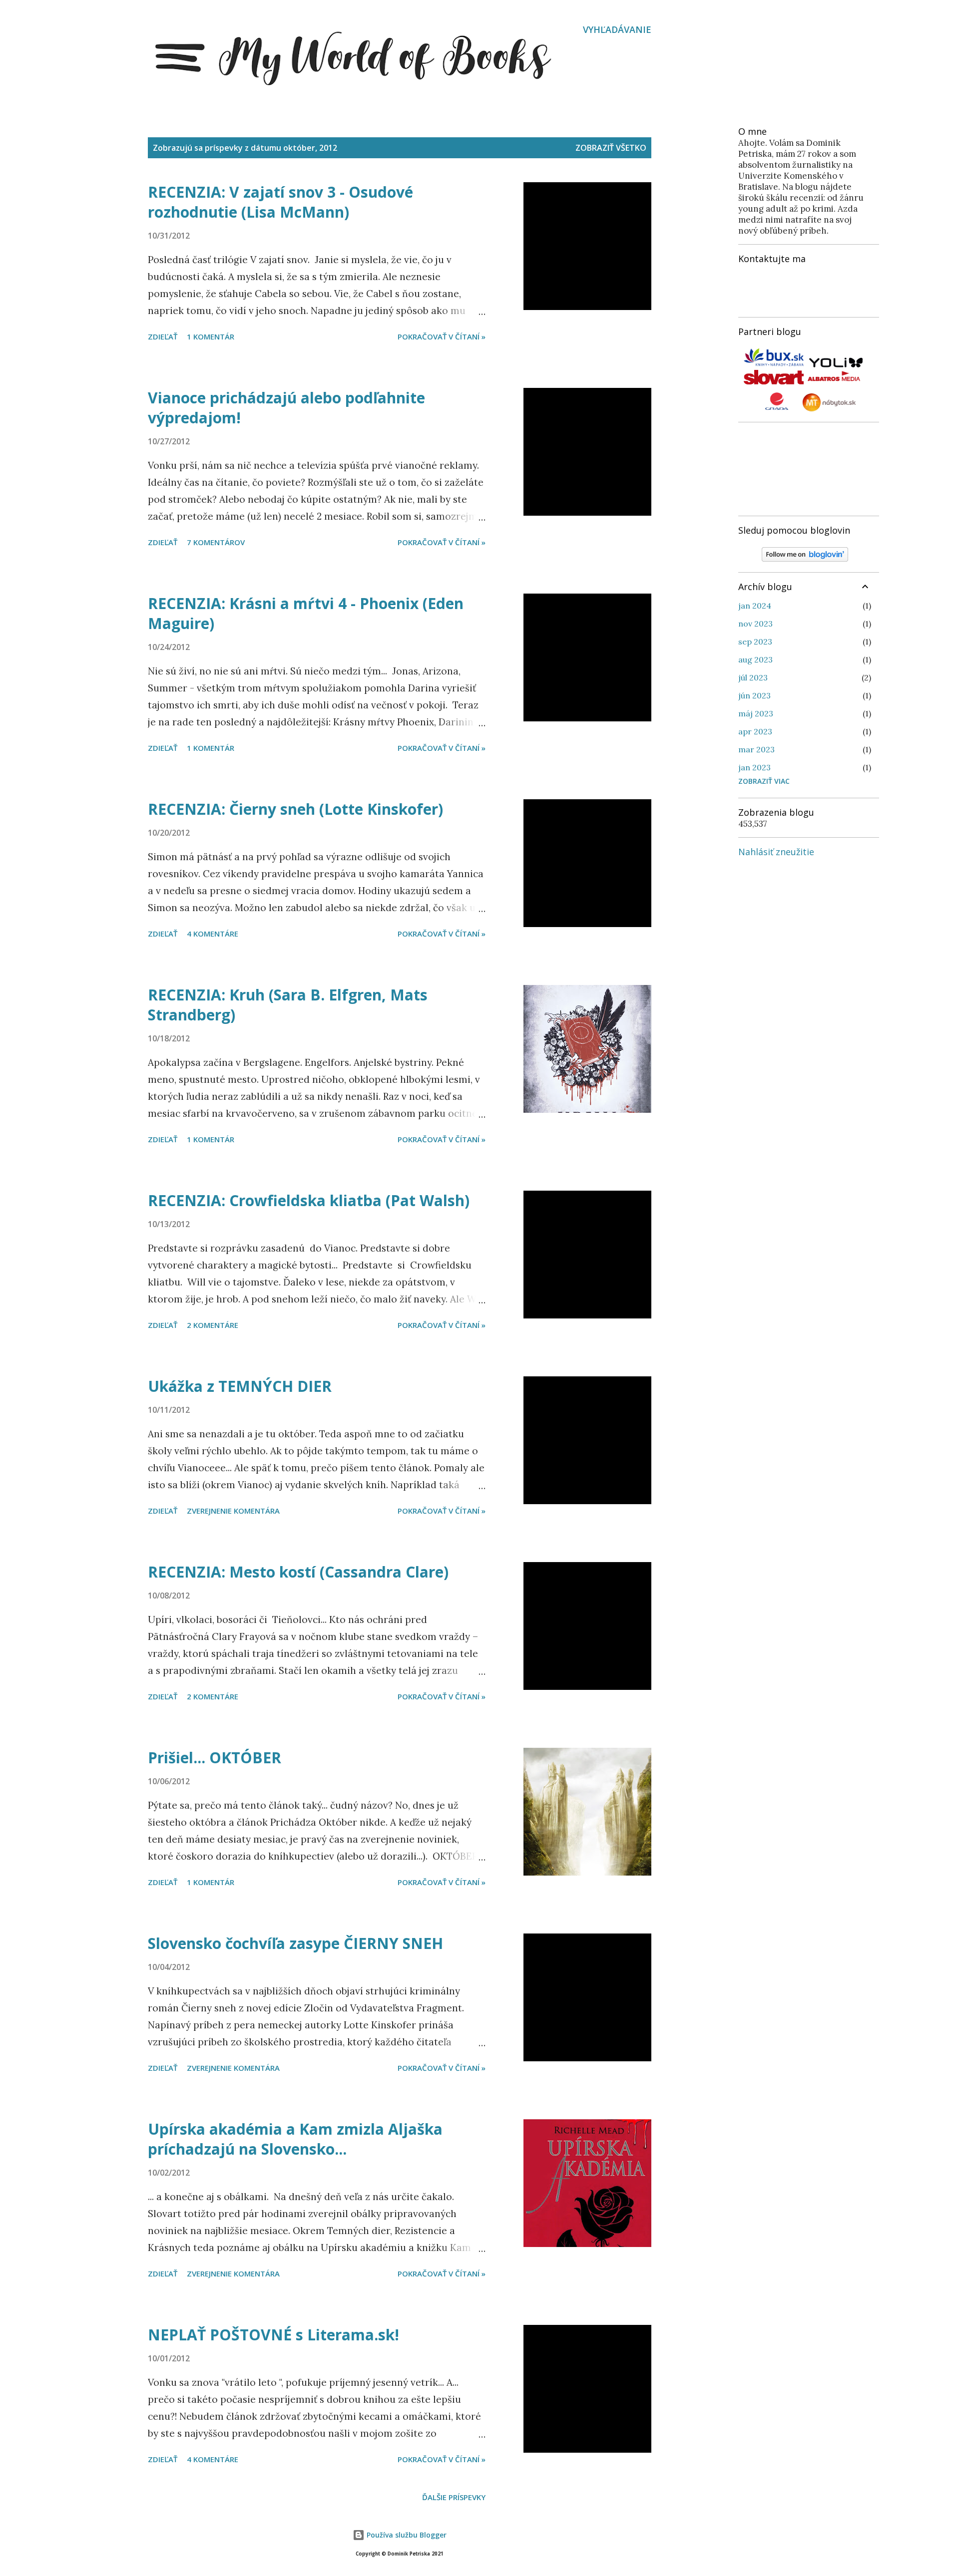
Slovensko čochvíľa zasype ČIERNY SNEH (295, 1943)
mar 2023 (756, 749)
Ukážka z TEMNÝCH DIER (240, 1386)
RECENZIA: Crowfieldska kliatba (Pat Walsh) (309, 1200)
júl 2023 (753, 677)
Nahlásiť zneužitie (776, 852)
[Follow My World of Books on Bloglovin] (805, 559)
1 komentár (211, 336)
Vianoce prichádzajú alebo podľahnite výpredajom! (286, 408)
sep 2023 (755, 642)
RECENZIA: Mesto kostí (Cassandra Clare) (298, 1572)
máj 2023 (756, 713)
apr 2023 (755, 731)
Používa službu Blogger (406, 2535)
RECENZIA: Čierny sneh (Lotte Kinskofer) (295, 809)
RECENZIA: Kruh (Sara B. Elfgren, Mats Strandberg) (288, 1005)
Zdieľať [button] (163, 336)
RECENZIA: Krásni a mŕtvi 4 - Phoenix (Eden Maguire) (306, 613)
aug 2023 (755, 659)
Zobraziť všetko (611, 148)
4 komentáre (213, 934)
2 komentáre (213, 1325)
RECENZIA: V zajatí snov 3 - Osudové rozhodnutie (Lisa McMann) (280, 202)
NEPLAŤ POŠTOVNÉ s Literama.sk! (273, 2335)
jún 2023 (754, 695)
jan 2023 (754, 767)
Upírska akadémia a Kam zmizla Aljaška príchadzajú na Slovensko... (295, 2139)
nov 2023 (755, 624)
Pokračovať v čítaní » (442, 336)
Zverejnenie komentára (233, 1511)
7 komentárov (216, 542)
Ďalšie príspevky (454, 2497)
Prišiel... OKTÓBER (215, 1758)
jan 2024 (755, 606)
